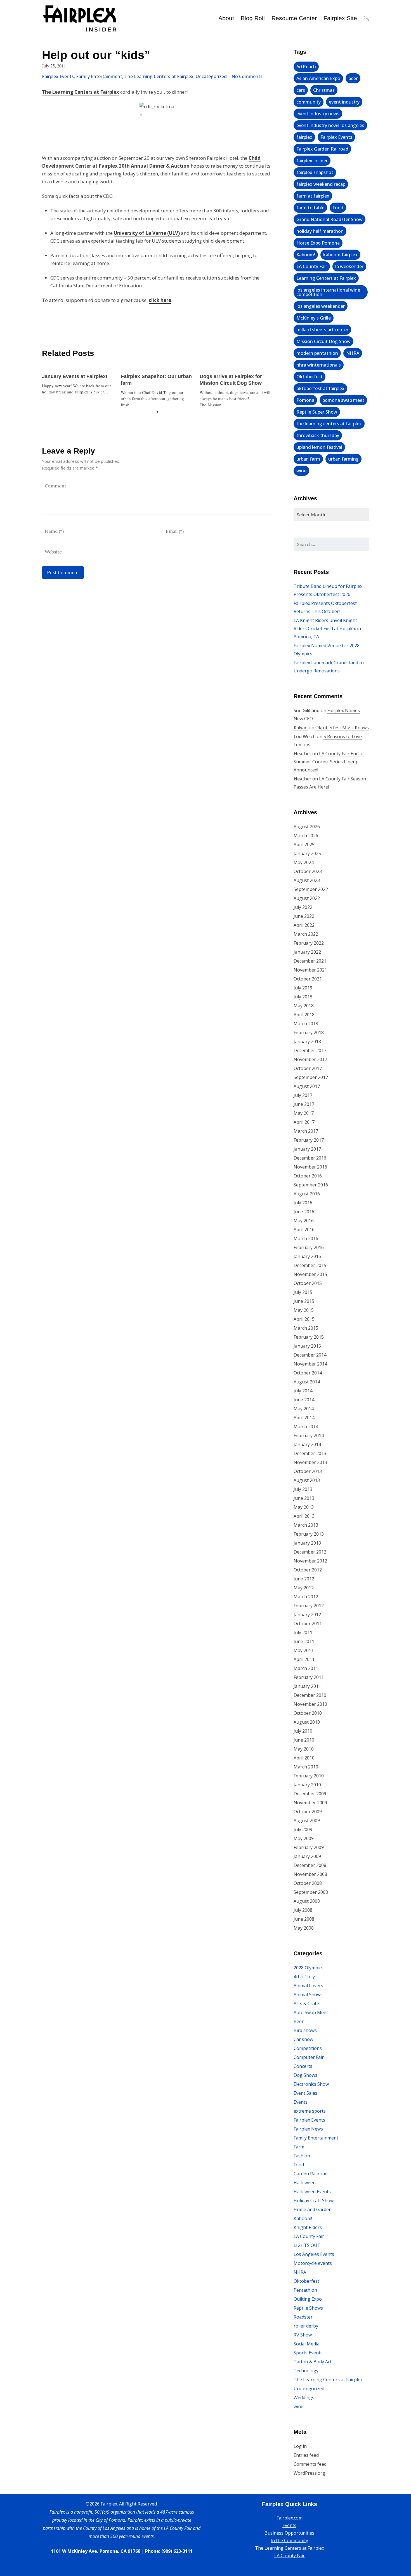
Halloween (305, 2183)
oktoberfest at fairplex (320, 388)
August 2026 (307, 827)
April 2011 (304, 1659)
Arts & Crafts (307, 2003)
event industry (344, 102)
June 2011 (304, 1641)
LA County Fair (312, 266)
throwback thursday (318, 435)
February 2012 (309, 1606)
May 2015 (304, 1310)
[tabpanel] (79, 381)
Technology (306, 2371)
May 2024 (304, 862)
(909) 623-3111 (177, 2551)
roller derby (306, 2326)
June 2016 (304, 1212)
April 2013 (304, 1516)
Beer (299, 2021)
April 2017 (304, 1122)
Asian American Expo (318, 78)
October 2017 (308, 1068)
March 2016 (306, 1238)
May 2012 (304, 1588)
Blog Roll (253, 18)
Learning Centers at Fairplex (326, 278)
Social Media (307, 2344)
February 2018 (309, 1033)
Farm (299, 2147)
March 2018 (306, 1024)
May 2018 (304, 1006)
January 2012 (307, 1615)
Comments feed (310, 2464)
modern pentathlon (317, 353)
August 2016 (307, 1194)
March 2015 (306, 1328)
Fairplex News (308, 2129)
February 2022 (309, 943)
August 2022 (307, 898)
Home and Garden (313, 2209)
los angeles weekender (321, 306)
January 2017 (307, 1149)
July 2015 (303, 1292)
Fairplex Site (340, 18)
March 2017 (306, 1131)
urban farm (308, 459)
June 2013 (304, 1498)
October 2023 (308, 871)
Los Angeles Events (314, 2254)
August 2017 (307, 1086)
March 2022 (306, 934)
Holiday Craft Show (314, 2200)
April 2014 (304, 1418)
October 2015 (308, 1283)
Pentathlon (305, 2290)
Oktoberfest (310, 377)
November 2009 (310, 1803)
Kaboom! (306, 255)
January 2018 (307, 1041)
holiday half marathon (320, 231)
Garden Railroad (310, 2174)
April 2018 (304, 1015)
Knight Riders (308, 2227)
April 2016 (304, 1230)
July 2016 (303, 1203)
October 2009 (308, 1812)
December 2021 (310, 961)
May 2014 (304, 1409)
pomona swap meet (343, 400)
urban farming (343, 459)
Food (338, 208)
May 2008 (304, 1928)
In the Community (289, 2540)
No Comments (247, 76)
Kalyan (301, 728)
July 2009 (303, 1829)
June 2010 (304, 1740)
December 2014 (310, 1355)
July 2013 (303, 1489)
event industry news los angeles (330, 125)
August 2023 (307, 880)
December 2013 (310, 1453)
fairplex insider (312, 161)
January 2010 (307, 1785)
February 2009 (309, 1847)
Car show (303, 2039)
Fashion (302, 2156)
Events (301, 2102)
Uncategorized (211, 76)
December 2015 (310, 1265)
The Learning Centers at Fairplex (159, 76)
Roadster (303, 2317)
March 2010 (306, 1767)
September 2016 (311, 1185)
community (309, 102)
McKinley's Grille (314, 318)
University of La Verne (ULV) (147, 233)
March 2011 (306, 1668)
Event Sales (305, 2093)
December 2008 (310, 1865)
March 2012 (306, 1597)
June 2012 (304, 1579)
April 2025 (304, 844)
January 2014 (307, 1444)
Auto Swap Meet (311, 2012)
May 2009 (304, 1838)
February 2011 (309, 1677)
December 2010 (310, 1695)
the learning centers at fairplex (329, 424)
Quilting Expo (308, 2299)
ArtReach (306, 67)
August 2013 (307, 1480)
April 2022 (304, 925)
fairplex (304, 137)
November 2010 (310, 1704)
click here (160, 300)
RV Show (303, 2335)
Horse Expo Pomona (318, 243)
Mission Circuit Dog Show (323, 341)
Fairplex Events (58, 76)
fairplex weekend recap (321, 184)
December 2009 (310, 1794)
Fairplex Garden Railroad (322, 149)
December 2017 (310, 1050)
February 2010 (309, 1776)
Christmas (324, 90)
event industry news (318, 114)
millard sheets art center (322, 330)
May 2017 (304, 1113)
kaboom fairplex (340, 255)
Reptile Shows (308, 2308)
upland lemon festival (319, 447)
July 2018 (303, 997)
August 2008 (307, 1901)
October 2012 (308, 1570)
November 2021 (310, 970)
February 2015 (309, 1337)
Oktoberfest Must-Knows (342, 728)
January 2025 (307, 853)
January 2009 (307, 1856)
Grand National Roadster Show (329, 219)
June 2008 (304, 1919)
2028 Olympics (309, 1968)
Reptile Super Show (317, 412)
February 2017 (309, 1140)
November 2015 (310, 1274)
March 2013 (306, 1525)
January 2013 (307, 1543)
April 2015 (304, 1319)
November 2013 (310, 1462)
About (226, 18)
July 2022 (303, 907)
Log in (300, 2446)
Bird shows (305, 2030)
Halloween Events (312, 2192)
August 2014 (307, 1382)
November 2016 (310, 1167)
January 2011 (307, 1686)
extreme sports (310, 2111)
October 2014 (308, 1373)
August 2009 (307, 1820)
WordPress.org (309, 2473)
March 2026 (306, 836)
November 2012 (310, 1561)
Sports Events (308, 2353)
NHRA (353, 353)
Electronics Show (311, 2084)
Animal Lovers (308, 1986)
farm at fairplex (313, 196)
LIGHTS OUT (307, 2245)
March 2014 (306, 1427)
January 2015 (307, 1346)
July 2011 (303, 1632)
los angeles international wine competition (328, 292)
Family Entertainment (99, 76)
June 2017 (304, 1104)
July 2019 (303, 988)
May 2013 (304, 1507)
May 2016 (304, 1221)
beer (353, 78)
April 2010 (304, 1758)
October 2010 (308, 1713)
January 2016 (307, 1256)
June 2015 (304, 1301)
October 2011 (308, 1624)
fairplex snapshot (315, 172)
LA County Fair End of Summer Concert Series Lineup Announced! (329, 762)
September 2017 (311, 1077)
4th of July (304, 1977)
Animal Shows (308, 1995)
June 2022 (304, 916)
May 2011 (304, 1650)
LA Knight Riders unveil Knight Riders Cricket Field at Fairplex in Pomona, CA (327, 628)
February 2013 (309, 1534)
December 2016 (310, 1158)
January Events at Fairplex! (75, 376)
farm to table (310, 208)
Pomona (305, 400)
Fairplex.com (290, 2518)
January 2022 (307, 952)
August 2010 (307, 1722)
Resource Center (294, 18)
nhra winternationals (319, 365)
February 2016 (309, 1247)
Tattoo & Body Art (313, 2362)
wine (301, 471)
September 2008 (311, 1892)
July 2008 (303, 1910)
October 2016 (308, 1176)
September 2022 (311, 889)
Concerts (303, 2066)
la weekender (349, 266)
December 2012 (310, 1552)
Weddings (304, 2397)
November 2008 (310, 1874)
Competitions (308, 2048)
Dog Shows (305, 2075)
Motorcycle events (313, 2263)
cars (301, 90)
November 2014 (310, 1364)
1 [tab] (157, 412)
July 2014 (303, 1391)
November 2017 (310, 1059)
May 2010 (304, 1749)
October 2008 (308, 1883)
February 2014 (309, 1435)
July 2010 (303, 1731)
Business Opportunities (289, 2533)
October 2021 (308, 979)
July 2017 (303, 1095)
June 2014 (304, 1400)
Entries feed (306, 2455)
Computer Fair (309, 2057)
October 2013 (308, 1471)
